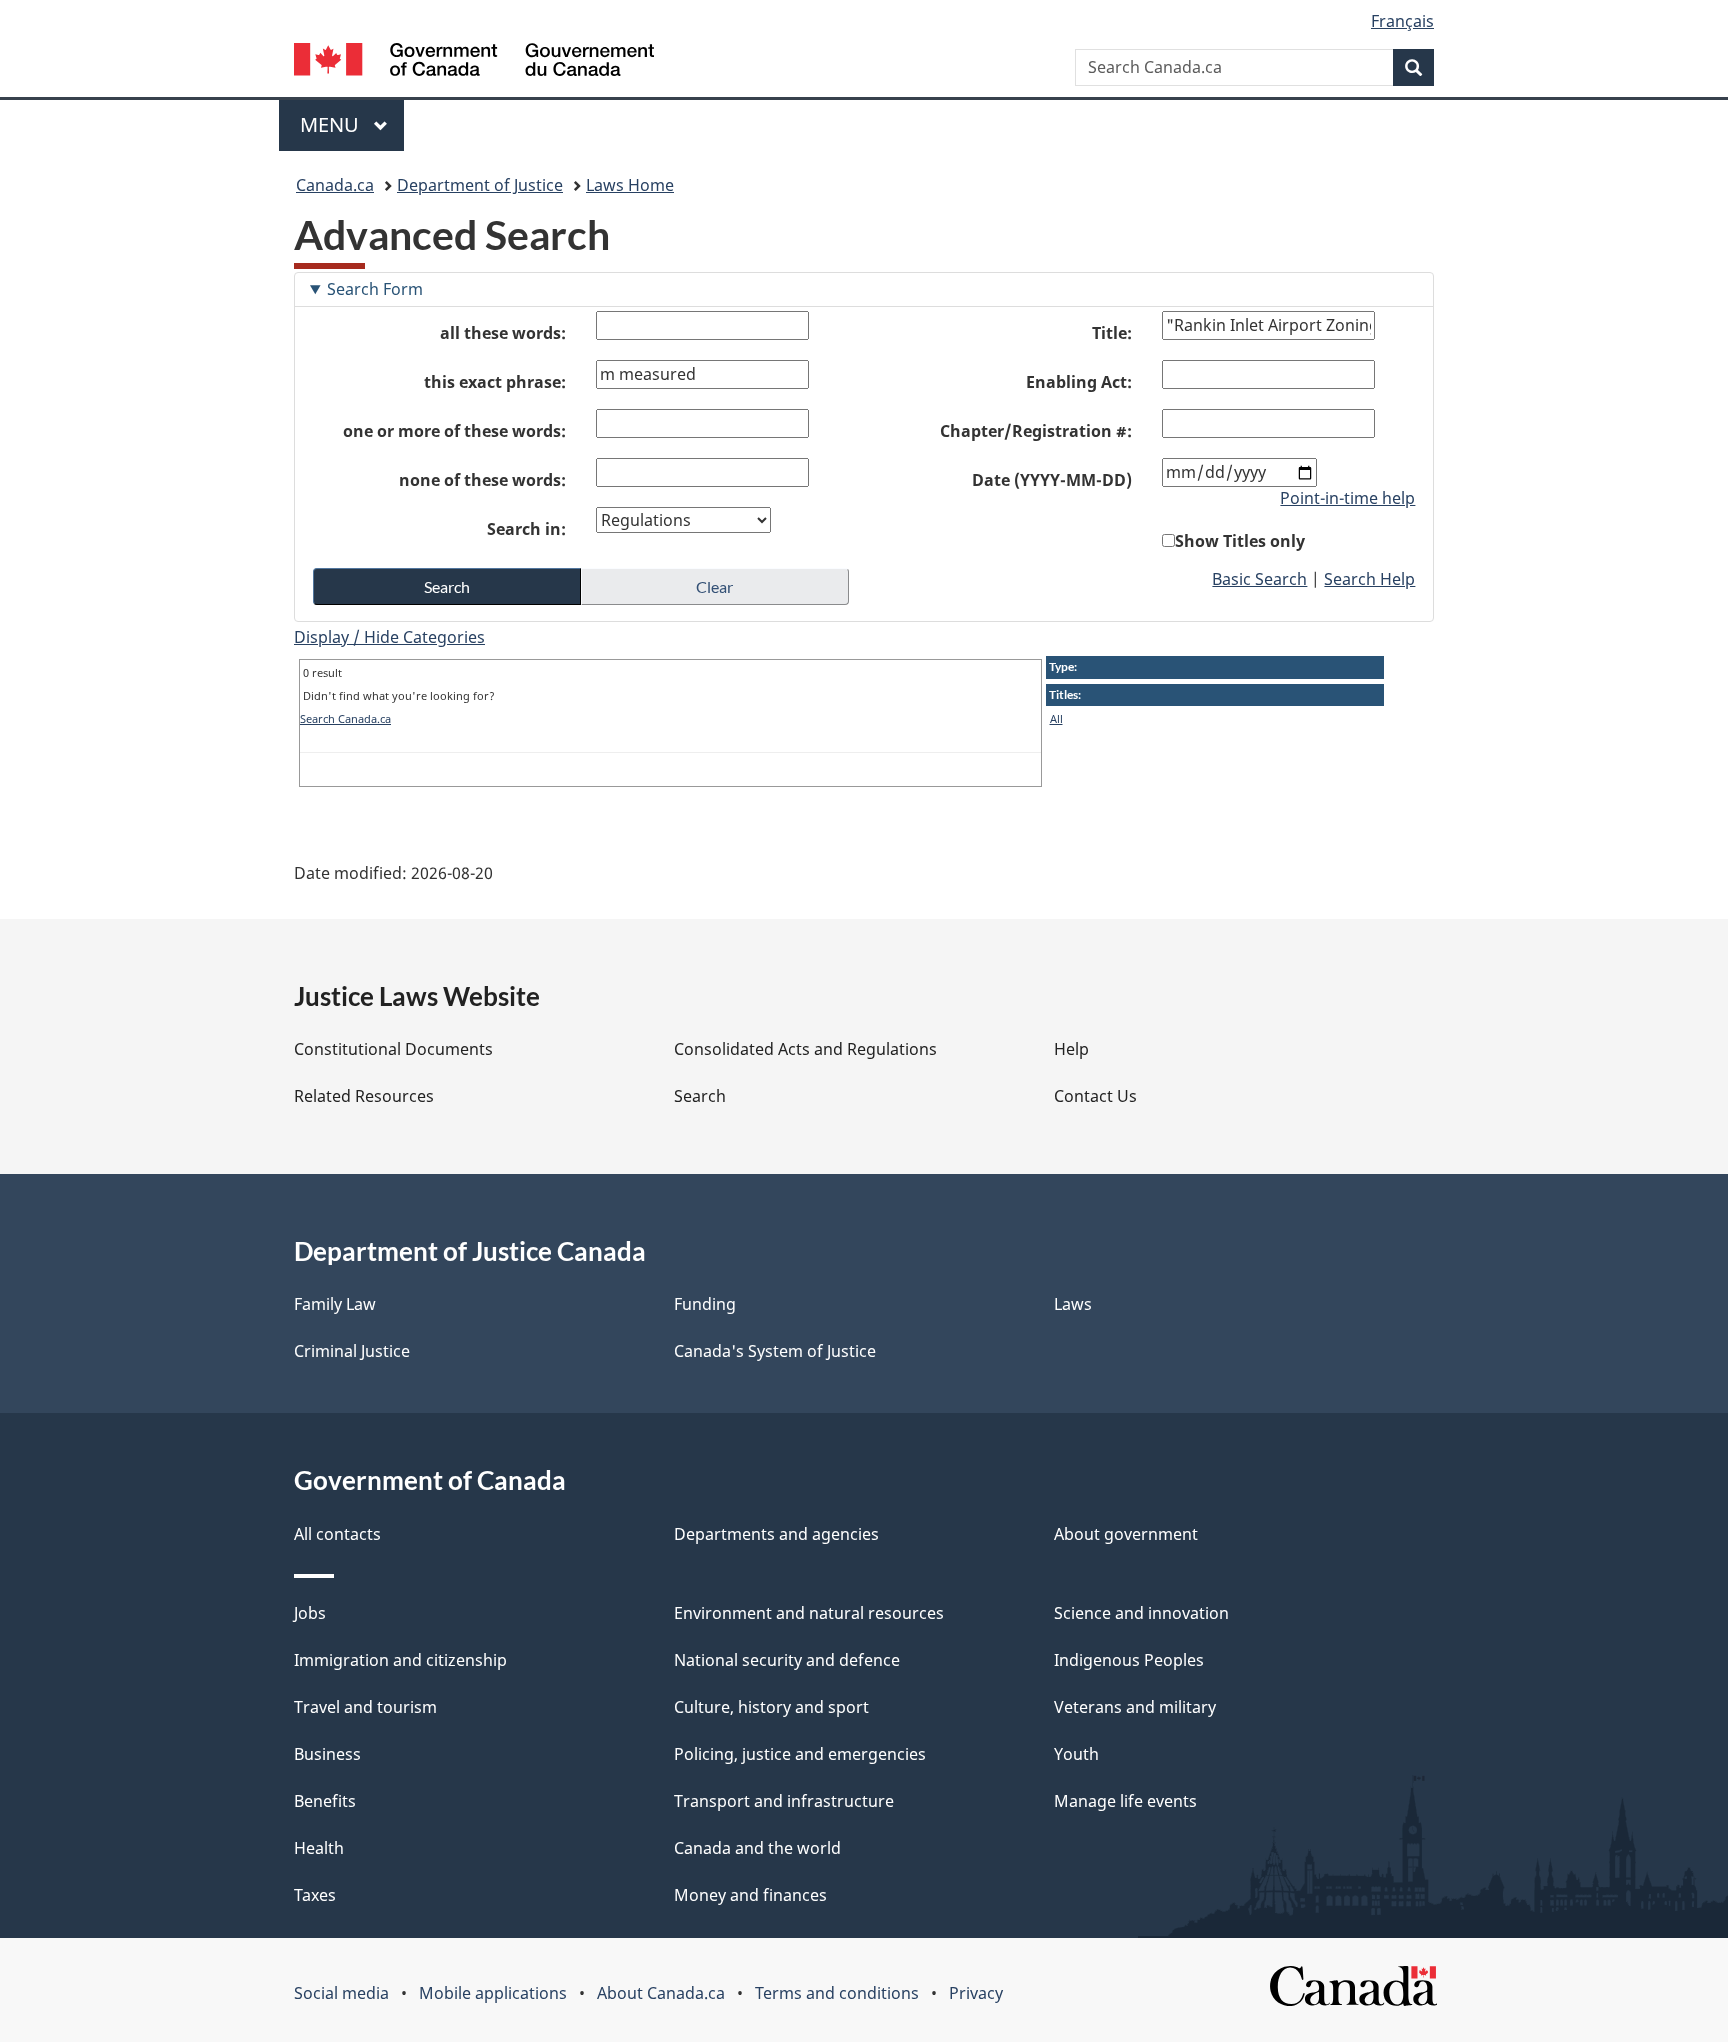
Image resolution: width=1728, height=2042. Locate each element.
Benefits (325, 1801)
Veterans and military (1135, 1707)
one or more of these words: (454, 431)
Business (327, 1754)
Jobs (310, 1613)
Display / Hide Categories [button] (389, 637)
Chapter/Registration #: (1036, 431)
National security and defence (787, 1660)
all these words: (503, 333)
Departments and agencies (776, 1534)
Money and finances (750, 1895)
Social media (341, 1993)
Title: (1112, 333)
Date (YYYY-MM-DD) (1052, 480)
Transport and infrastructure (784, 1801)
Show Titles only (1240, 541)
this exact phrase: (495, 382)
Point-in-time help (1347, 498)
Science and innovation (1141, 1613)
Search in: (526, 529)
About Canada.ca (661, 1993)
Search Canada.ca (345, 718)
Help (1071, 1049)
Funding (705, 1304)
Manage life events (1125, 1801)
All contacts (337, 1534)
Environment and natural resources (809, 1613)
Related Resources (364, 1096)
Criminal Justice (352, 1351)
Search (700, 1096)
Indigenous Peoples (1129, 1660)
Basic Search (1259, 579)
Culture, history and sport (771, 1707)
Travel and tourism (365, 1707)
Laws (1073, 1304)
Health (319, 1848)
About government (1126, 1534)
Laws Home (630, 185)
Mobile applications (493, 1993)
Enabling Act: (1079, 382)
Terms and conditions (837, 1993)
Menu (332, 124)
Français (1402, 21)
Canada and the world (757, 1848)
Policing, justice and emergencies (800, 1754)
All (1056, 718)
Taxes (315, 1895)
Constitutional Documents (393, 1049)
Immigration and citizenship (400, 1660)
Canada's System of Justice (775, 1351)
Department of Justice (480, 185)
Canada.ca (335, 185)
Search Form (375, 289)
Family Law (335, 1304)
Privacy (976, 1993)
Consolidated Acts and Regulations (805, 1049)
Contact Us (1095, 1096)
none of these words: (482, 480)
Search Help (1369, 579)
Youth (1076, 1754)
